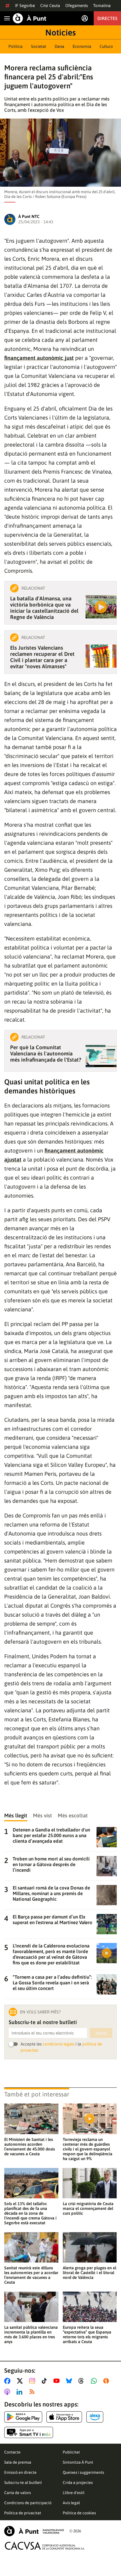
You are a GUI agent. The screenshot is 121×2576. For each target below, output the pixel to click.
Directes (107, 18)
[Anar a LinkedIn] (21, 2392)
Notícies (60, 32)
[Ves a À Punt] (30, 18)
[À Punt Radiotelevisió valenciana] (34, 2531)
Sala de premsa (18, 2462)
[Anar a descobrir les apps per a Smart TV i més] (29, 2432)
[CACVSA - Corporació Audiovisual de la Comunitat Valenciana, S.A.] (45, 2546)
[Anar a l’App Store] (64, 2417)
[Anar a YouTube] (58, 2381)
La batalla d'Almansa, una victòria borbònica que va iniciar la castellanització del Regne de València (44, 608)
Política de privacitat (23, 2513)
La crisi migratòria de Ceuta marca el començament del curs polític (88, 2208)
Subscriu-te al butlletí (23, 2483)
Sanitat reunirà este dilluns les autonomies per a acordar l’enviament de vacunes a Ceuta (31, 2275)
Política (15, 46)
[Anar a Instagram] (33, 2381)
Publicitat (71, 2452)
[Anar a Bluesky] (70, 2381)
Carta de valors (18, 2493)
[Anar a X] (21, 2381)
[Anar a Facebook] (8, 2381)
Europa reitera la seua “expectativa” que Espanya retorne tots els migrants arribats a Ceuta (87, 2334)
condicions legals (59, 2044)
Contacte (12, 2452)
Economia (82, 46)
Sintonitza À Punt (78, 2462)
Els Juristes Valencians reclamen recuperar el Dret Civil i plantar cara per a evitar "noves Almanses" (42, 657)
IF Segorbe (25, 5)
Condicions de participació (28, 2503)
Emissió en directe (20, 2472)
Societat (39, 46)
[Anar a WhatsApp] (95, 2381)
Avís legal (71, 2503)
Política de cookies (79, 2513)
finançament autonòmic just (39, 358)
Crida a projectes (78, 2483)
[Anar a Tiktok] (45, 2381)
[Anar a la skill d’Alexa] (95, 2417)
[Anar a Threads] (83, 2381)
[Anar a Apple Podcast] (8, 2392)
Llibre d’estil (74, 2493)
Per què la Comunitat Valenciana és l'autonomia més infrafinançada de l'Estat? (46, 1053)
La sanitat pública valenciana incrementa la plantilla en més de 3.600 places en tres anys (31, 2334)
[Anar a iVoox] (107, 2381)
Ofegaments (77, 5)
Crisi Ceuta (50, 5)
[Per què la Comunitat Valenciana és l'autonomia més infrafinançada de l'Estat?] (101, 1056)
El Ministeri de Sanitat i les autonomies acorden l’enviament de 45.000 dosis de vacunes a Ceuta (30, 2147)
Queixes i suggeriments (83, 2472)
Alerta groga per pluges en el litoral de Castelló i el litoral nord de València (89, 2273)
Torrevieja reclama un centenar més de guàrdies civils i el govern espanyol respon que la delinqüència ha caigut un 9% (88, 2149)
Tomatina (102, 5)
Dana (59, 46)
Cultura (106, 46)
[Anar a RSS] (33, 2392)
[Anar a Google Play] (23, 2417)
